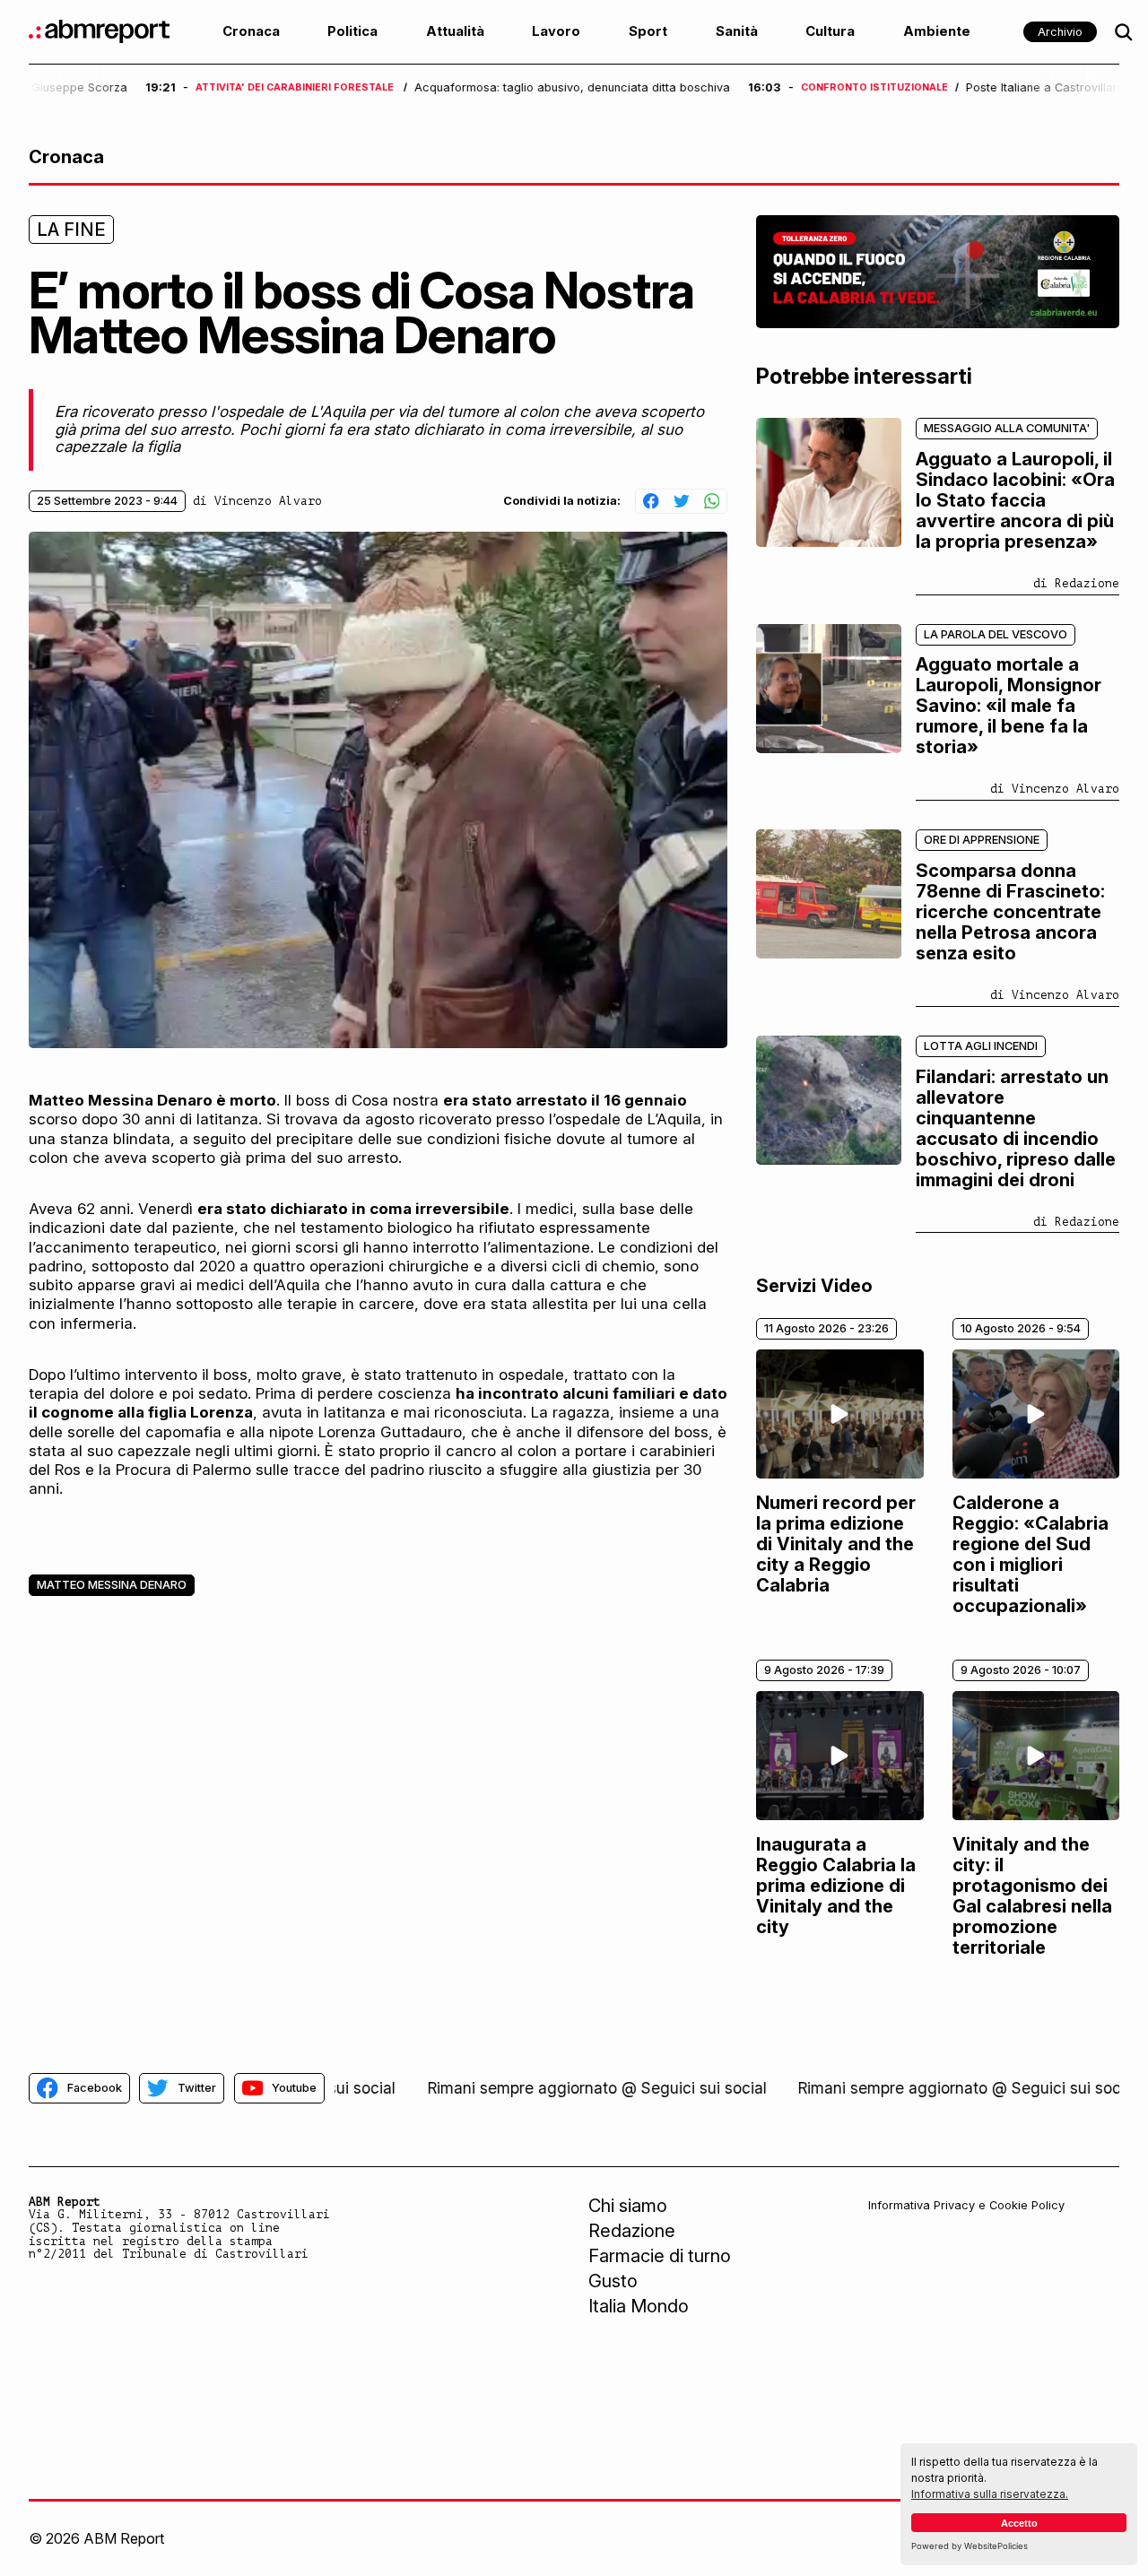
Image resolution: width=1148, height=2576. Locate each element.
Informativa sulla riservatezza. (990, 2494)
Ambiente (937, 31)
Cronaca (251, 31)
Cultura (830, 31)
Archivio (1060, 32)
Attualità (455, 31)
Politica (352, 31)
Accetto (1019, 2523)
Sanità (737, 31)
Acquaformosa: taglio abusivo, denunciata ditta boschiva (456, 88)
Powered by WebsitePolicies (970, 2546)
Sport (648, 31)
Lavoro (556, 31)
